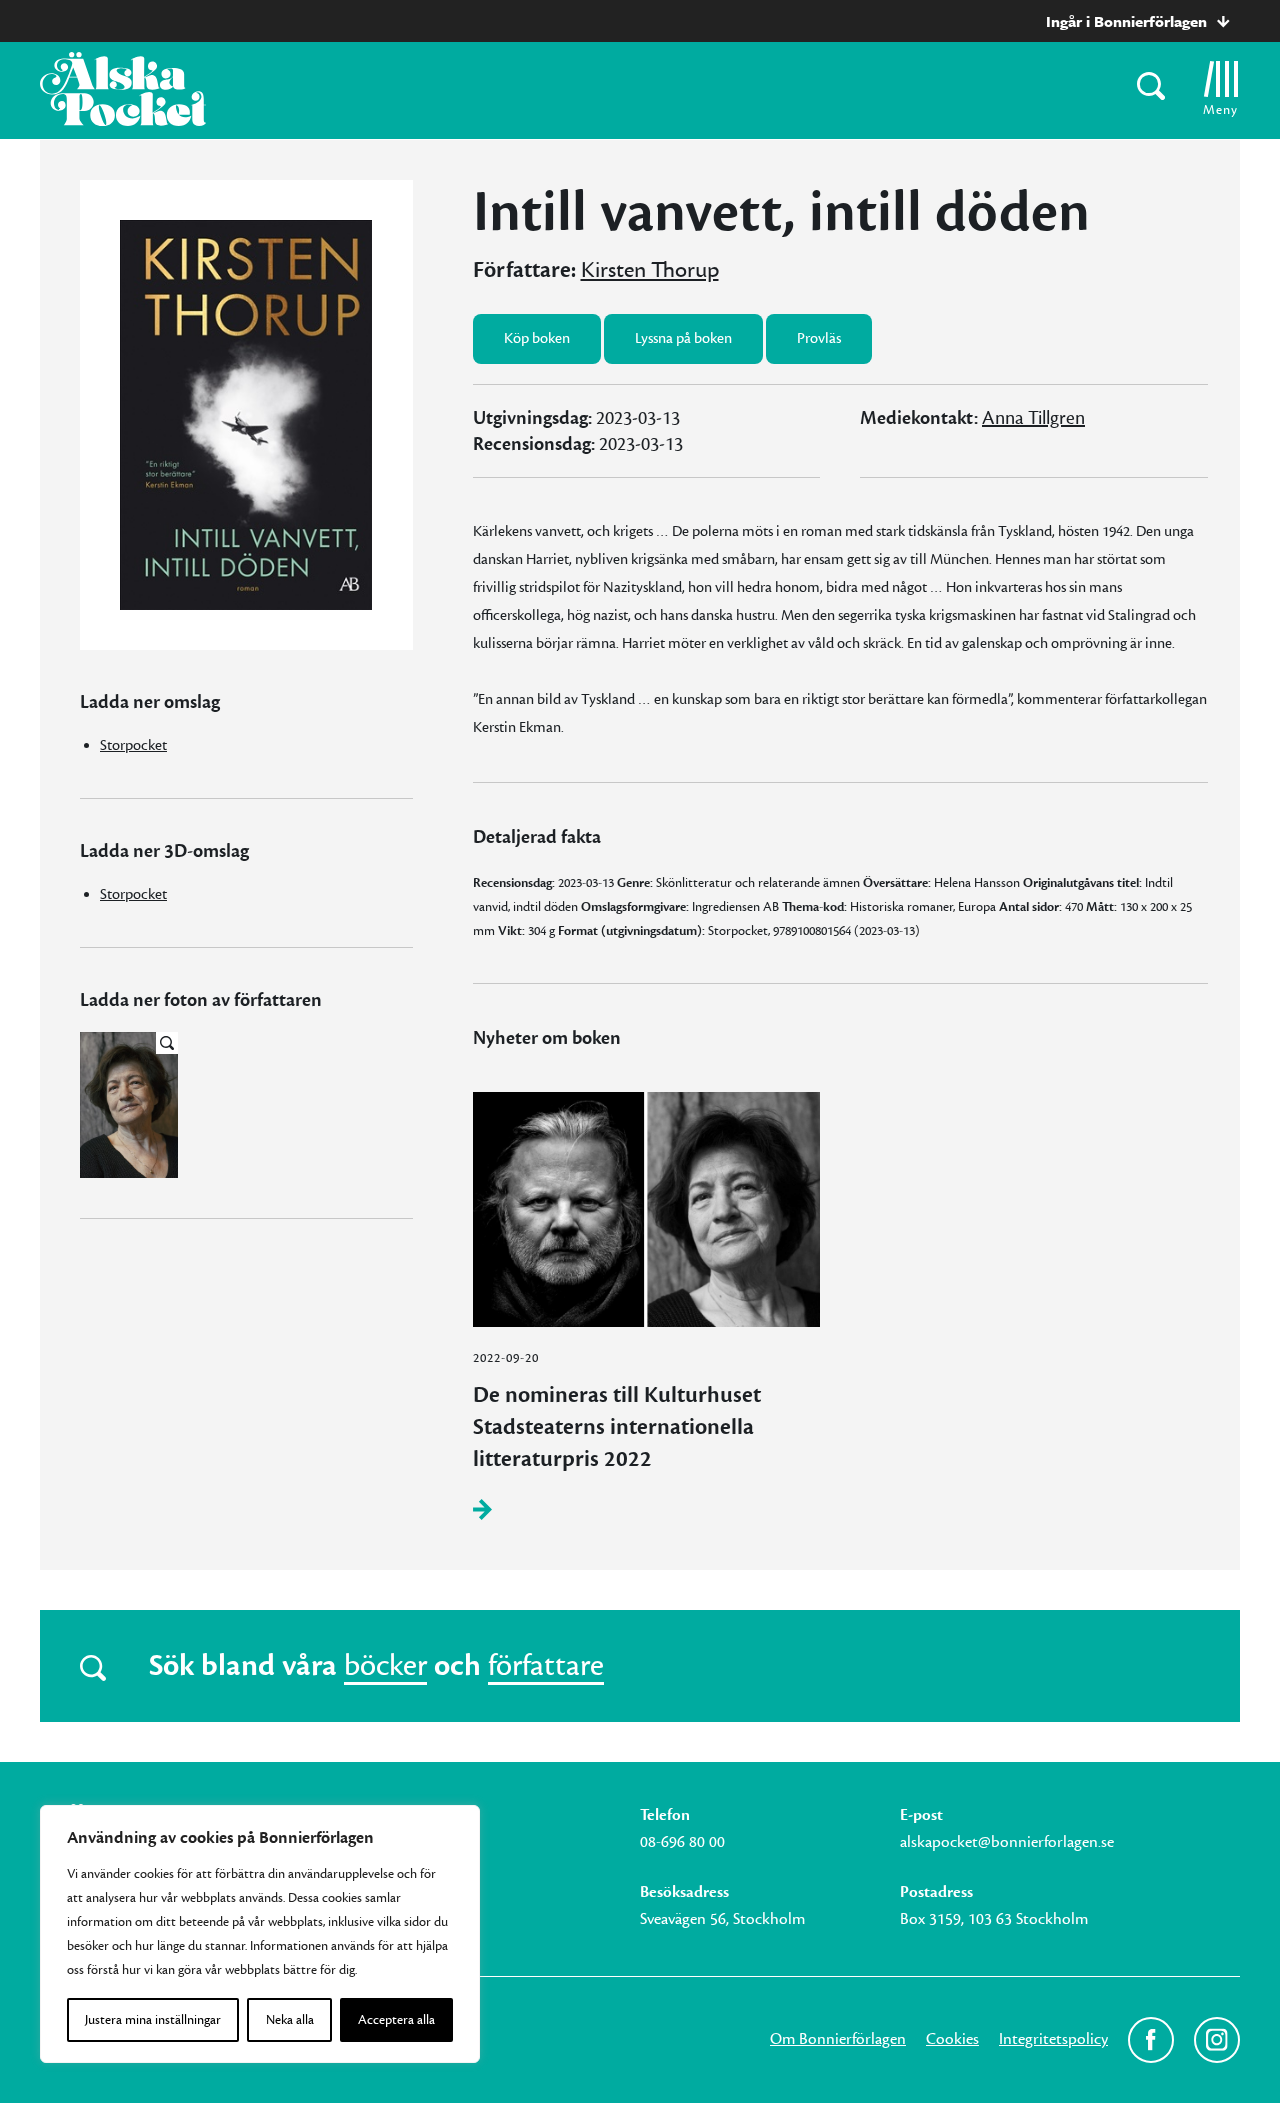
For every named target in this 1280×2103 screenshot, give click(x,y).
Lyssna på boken (683, 338)
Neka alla (290, 2020)
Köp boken (537, 338)
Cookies (952, 2039)
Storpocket (133, 745)
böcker (385, 1666)
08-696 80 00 (682, 1842)
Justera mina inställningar (153, 2020)
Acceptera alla (396, 2020)
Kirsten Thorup (650, 270)
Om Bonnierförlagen (838, 2039)
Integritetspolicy (1053, 2039)
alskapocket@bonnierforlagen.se (1007, 1842)
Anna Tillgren (1033, 418)
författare (546, 1666)
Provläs (819, 338)
